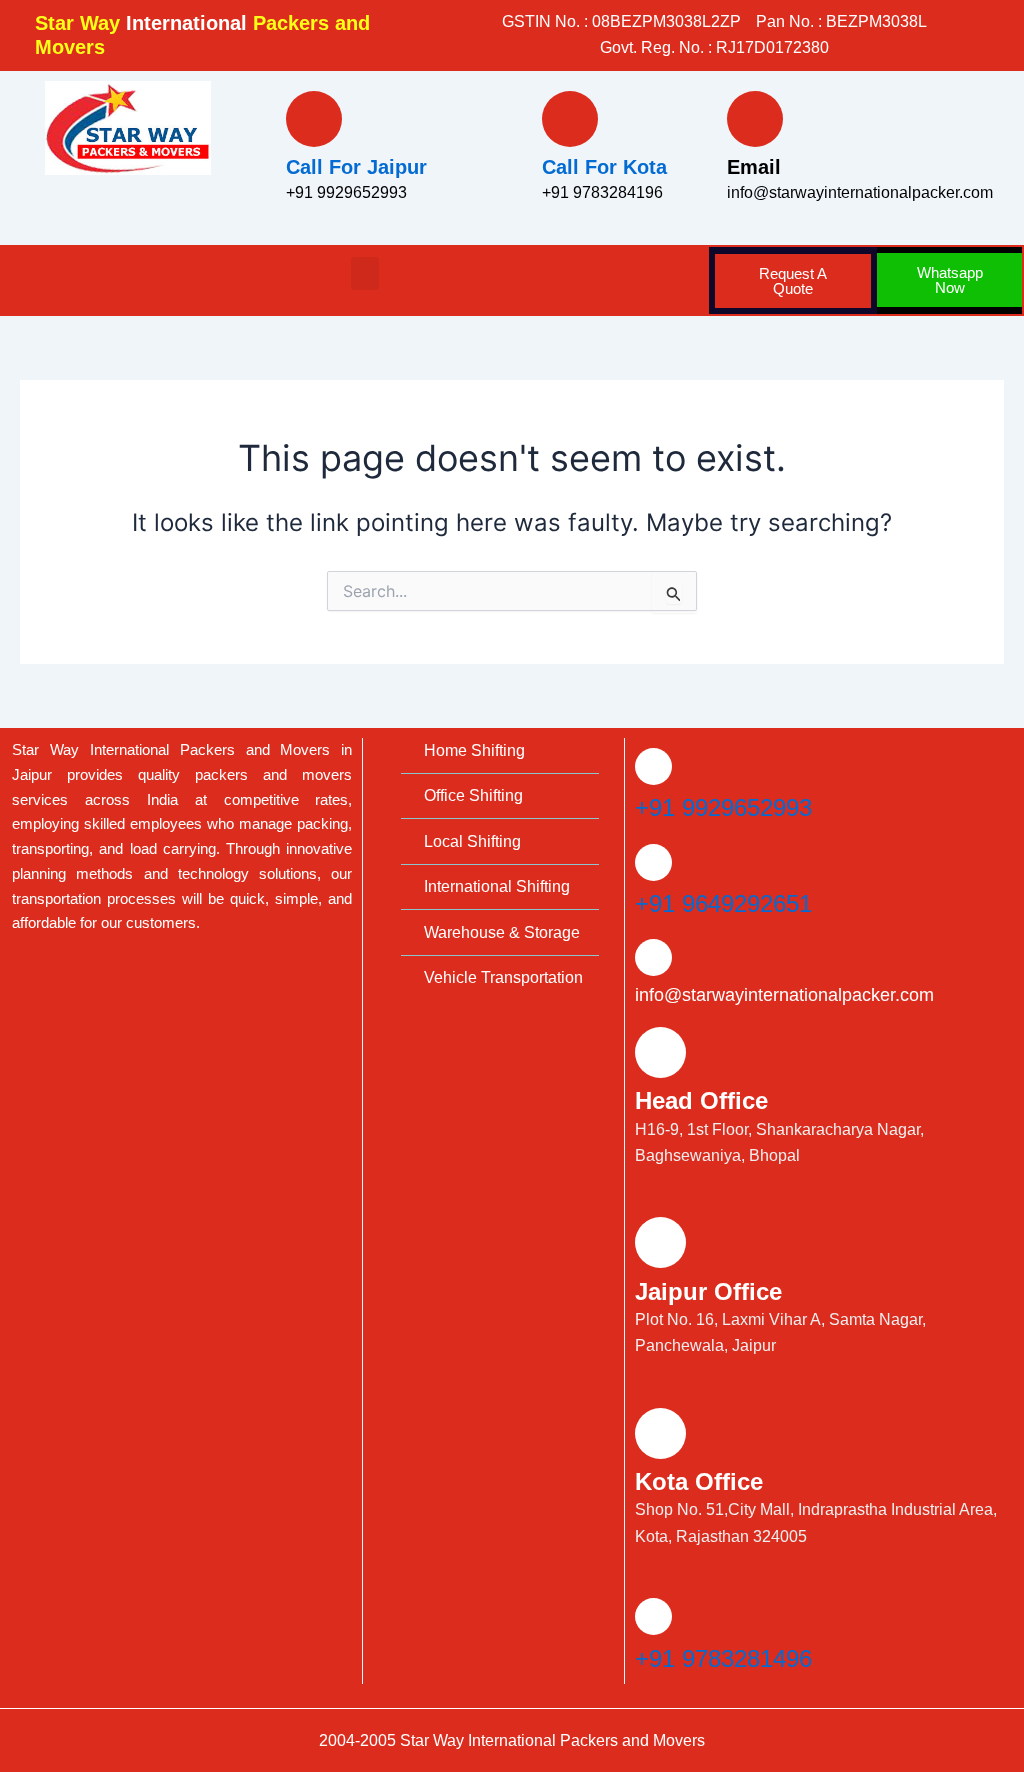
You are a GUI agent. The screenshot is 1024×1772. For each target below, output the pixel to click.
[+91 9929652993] (653, 766)
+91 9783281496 (723, 1658)
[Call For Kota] (570, 119)
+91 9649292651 (723, 903)
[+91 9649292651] (653, 862)
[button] (365, 273)
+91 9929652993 (723, 807)
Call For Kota (604, 167)
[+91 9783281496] (653, 1616)
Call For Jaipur (356, 167)
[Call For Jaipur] (314, 119)
